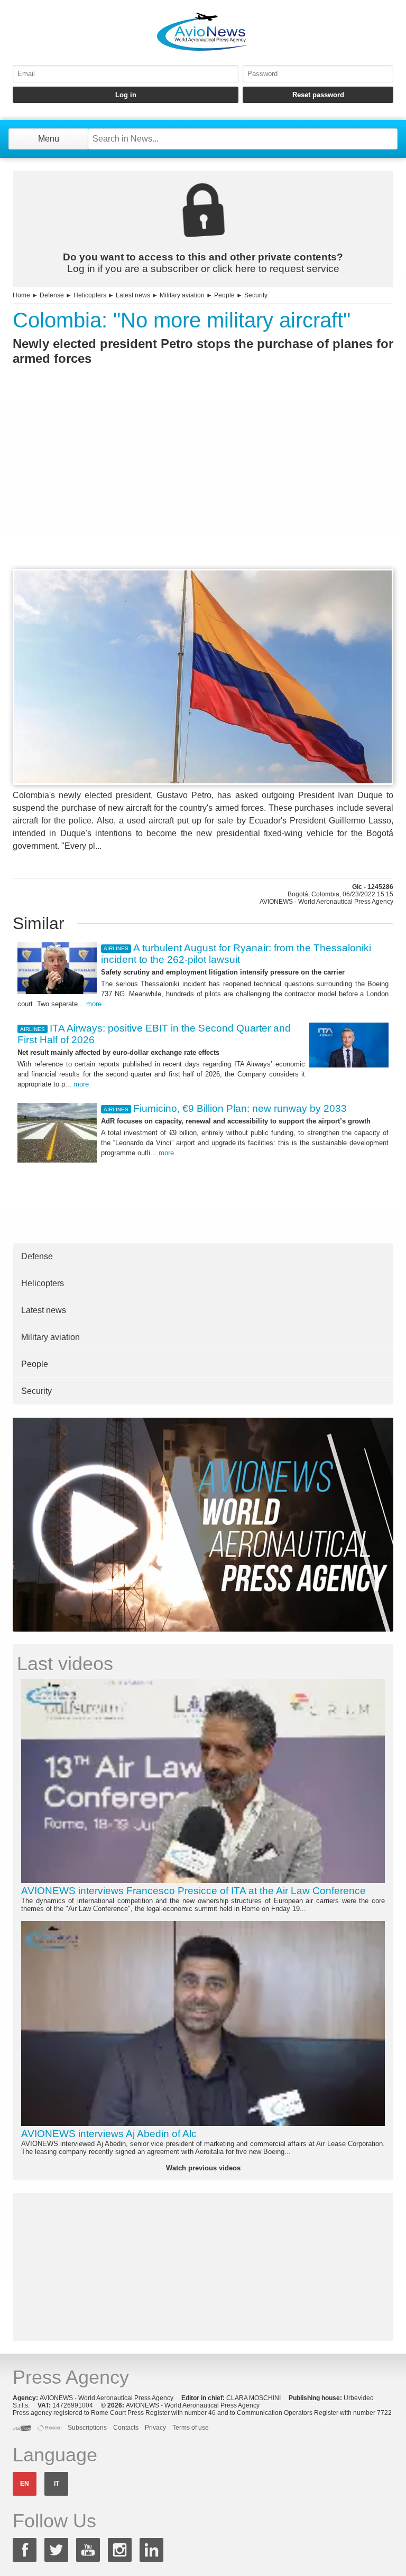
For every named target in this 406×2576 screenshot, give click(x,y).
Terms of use (191, 2428)
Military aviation (182, 295)
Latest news (133, 295)
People (224, 295)
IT (57, 2484)
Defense (52, 295)
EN (25, 2484)
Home (21, 295)
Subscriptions (87, 2428)
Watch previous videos (203, 2168)
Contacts (126, 2428)
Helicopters (90, 295)
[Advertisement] (203, 486)
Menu (49, 139)
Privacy (155, 2428)
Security (256, 295)
